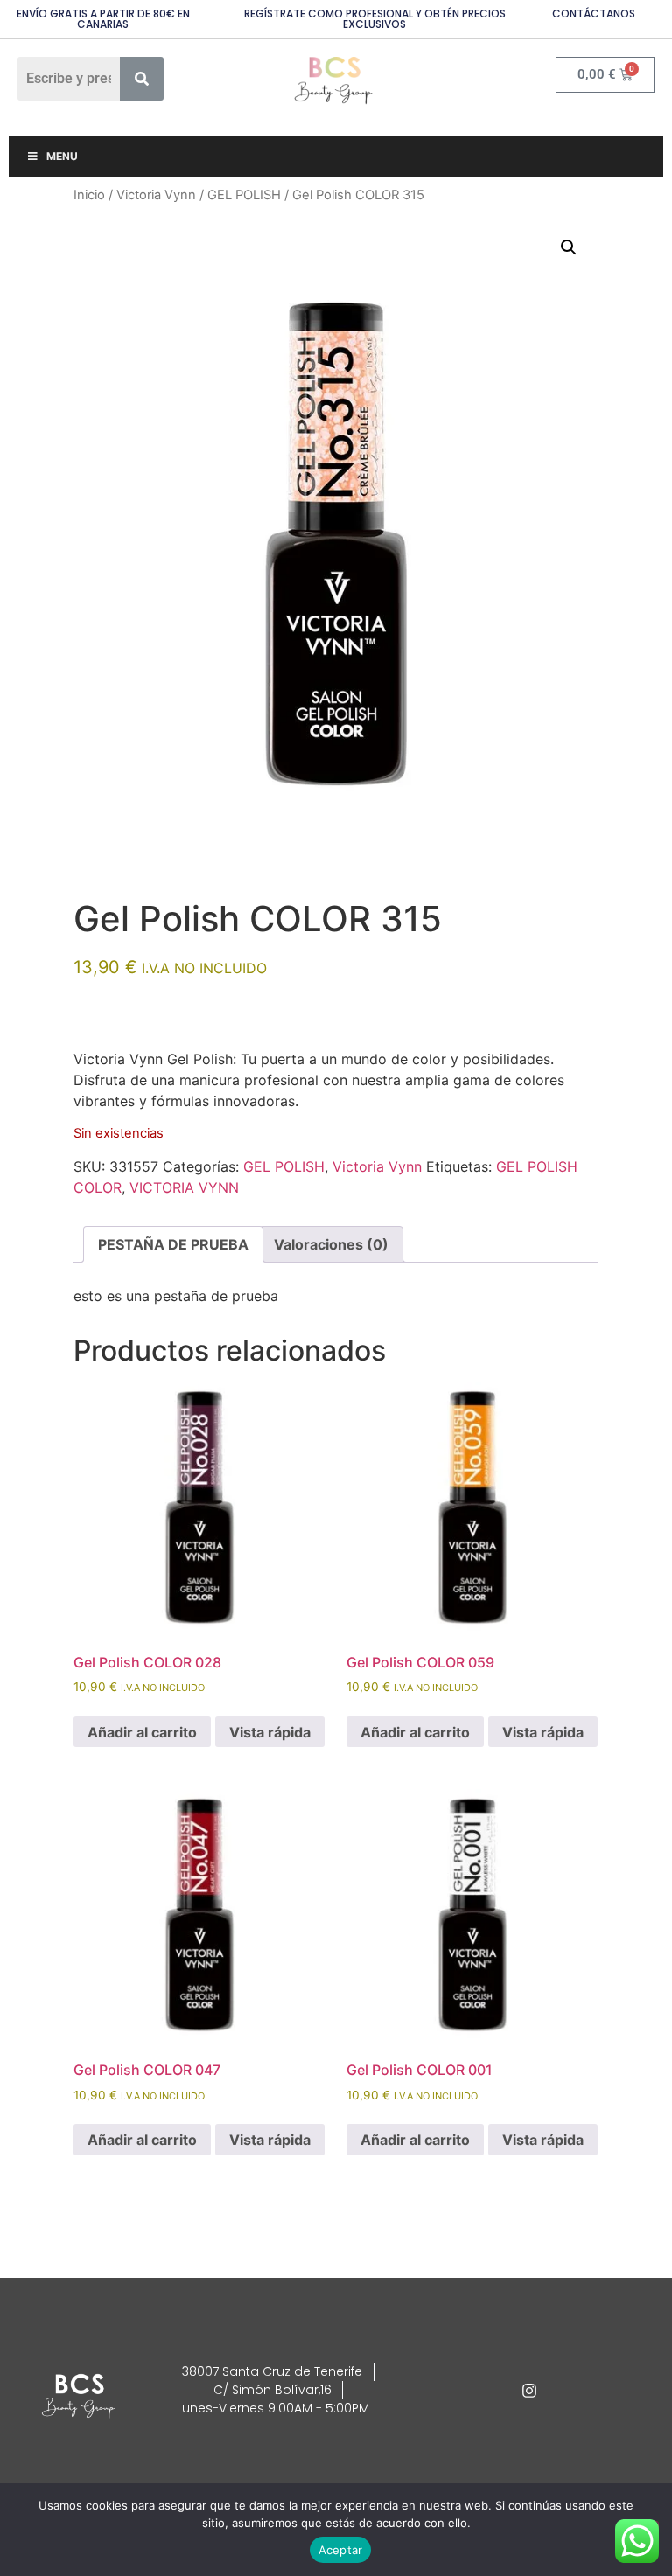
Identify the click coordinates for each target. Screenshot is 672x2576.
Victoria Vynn (156, 195)
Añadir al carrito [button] (142, 1732)
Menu (62, 156)
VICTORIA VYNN (184, 1187)
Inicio (89, 195)
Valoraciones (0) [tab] (331, 1244)
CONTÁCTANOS (594, 14)
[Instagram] (529, 2391)
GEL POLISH (244, 195)
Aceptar (341, 2550)
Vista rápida (270, 1732)
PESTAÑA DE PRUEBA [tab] (173, 1244)
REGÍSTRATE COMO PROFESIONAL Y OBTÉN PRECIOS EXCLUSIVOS (375, 19)
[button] (569, 247)
